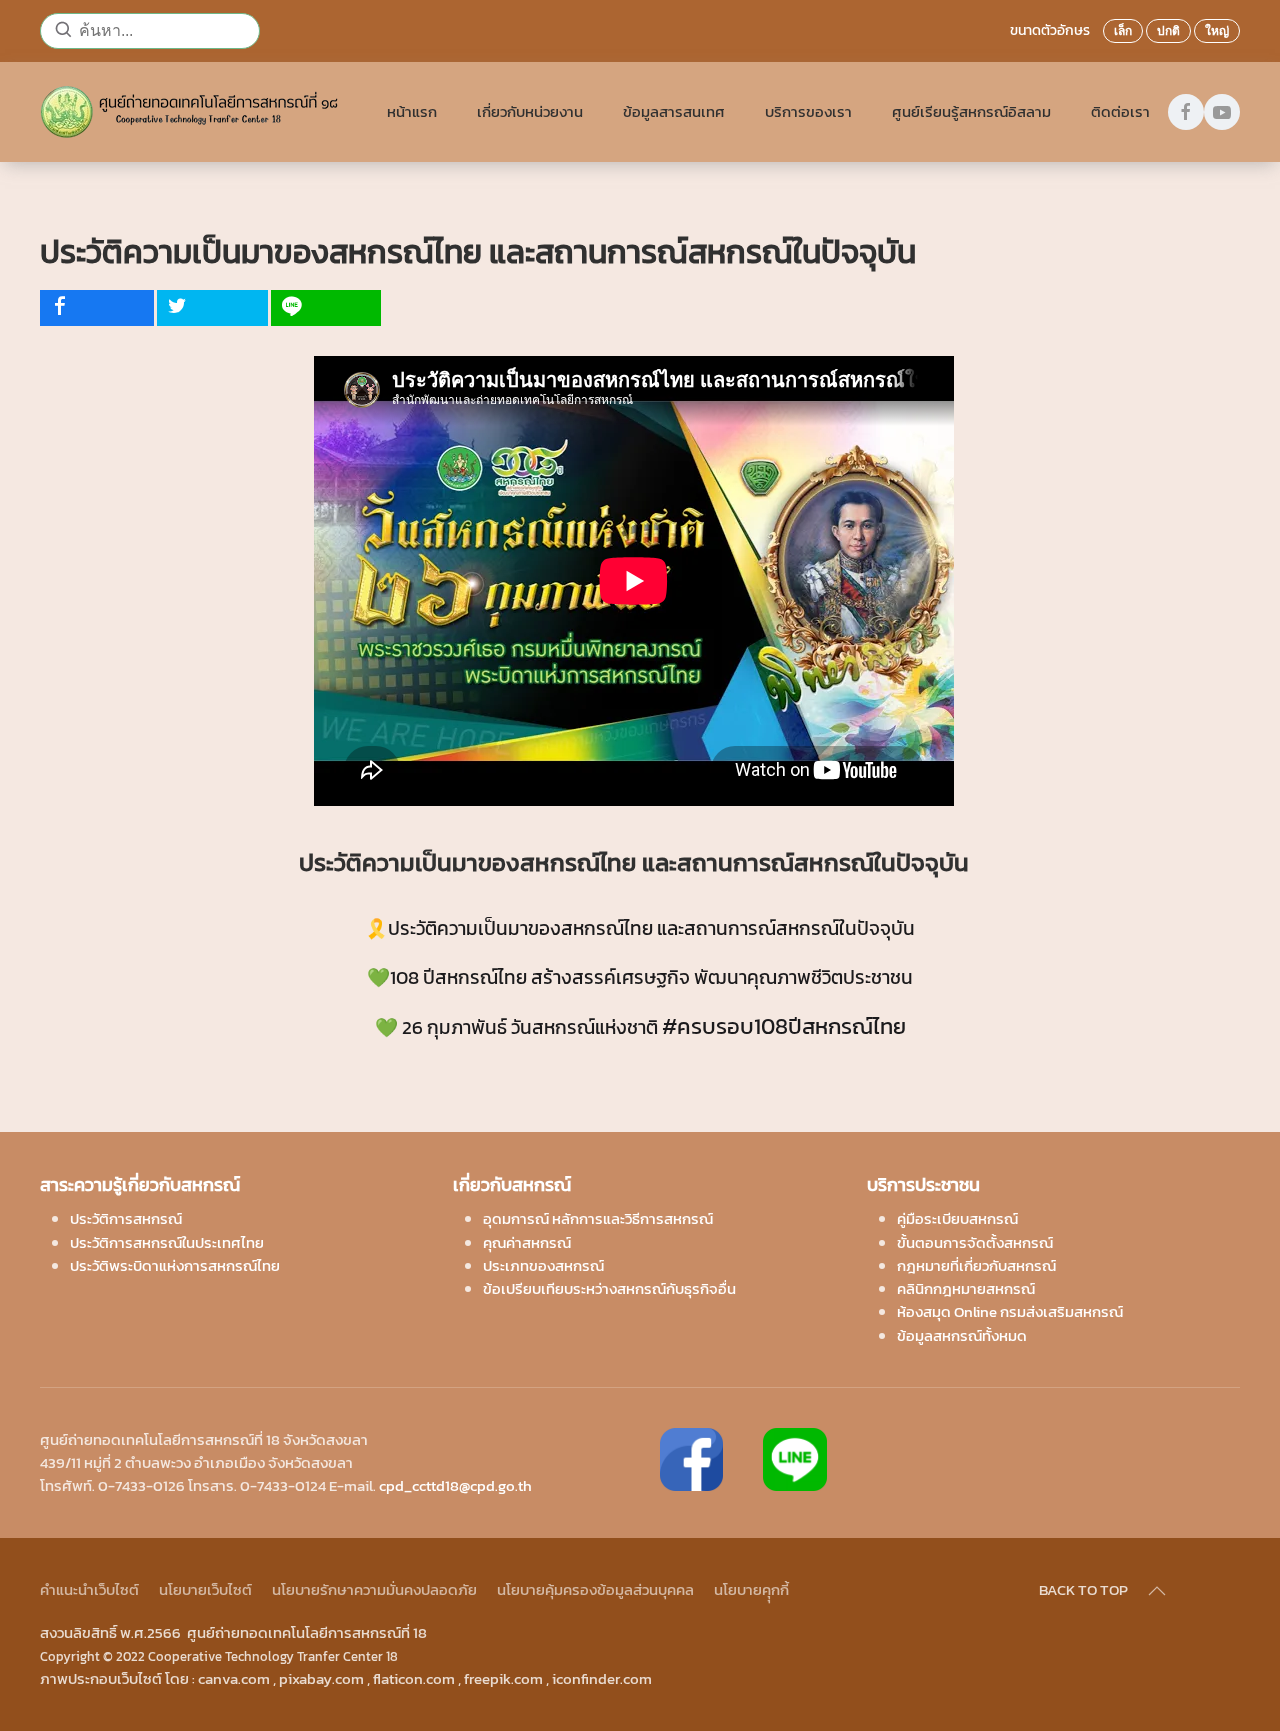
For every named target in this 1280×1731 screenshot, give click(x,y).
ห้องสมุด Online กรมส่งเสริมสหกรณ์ (1010, 1311)
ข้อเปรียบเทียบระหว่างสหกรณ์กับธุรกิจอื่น (609, 1288)
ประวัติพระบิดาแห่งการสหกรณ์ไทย (175, 1265)
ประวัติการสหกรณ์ (126, 1218)
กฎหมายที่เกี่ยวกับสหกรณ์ (976, 1265)
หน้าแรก (412, 111)
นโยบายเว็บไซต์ (205, 1589)
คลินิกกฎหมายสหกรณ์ (966, 1288)
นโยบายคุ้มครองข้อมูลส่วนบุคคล (595, 1589)
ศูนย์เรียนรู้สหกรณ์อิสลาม (971, 111)
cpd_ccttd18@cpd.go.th (455, 1485)
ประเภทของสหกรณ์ (543, 1265)
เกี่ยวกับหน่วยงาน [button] (530, 111)
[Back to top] (1157, 1591)
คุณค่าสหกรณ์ (527, 1242)
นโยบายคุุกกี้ (751, 1589)
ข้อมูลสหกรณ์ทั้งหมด (962, 1335)
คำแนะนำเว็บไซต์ (89, 1589)
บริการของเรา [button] (808, 111)
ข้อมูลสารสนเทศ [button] (674, 111)
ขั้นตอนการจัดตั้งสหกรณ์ (975, 1242)
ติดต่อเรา (1120, 111)
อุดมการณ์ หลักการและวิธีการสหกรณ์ (598, 1218)
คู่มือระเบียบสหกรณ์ (957, 1218)
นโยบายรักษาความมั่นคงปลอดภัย (374, 1589)
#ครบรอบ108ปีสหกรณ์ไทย (784, 1026)
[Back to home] (193, 112)
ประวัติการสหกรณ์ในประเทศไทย (167, 1242)
